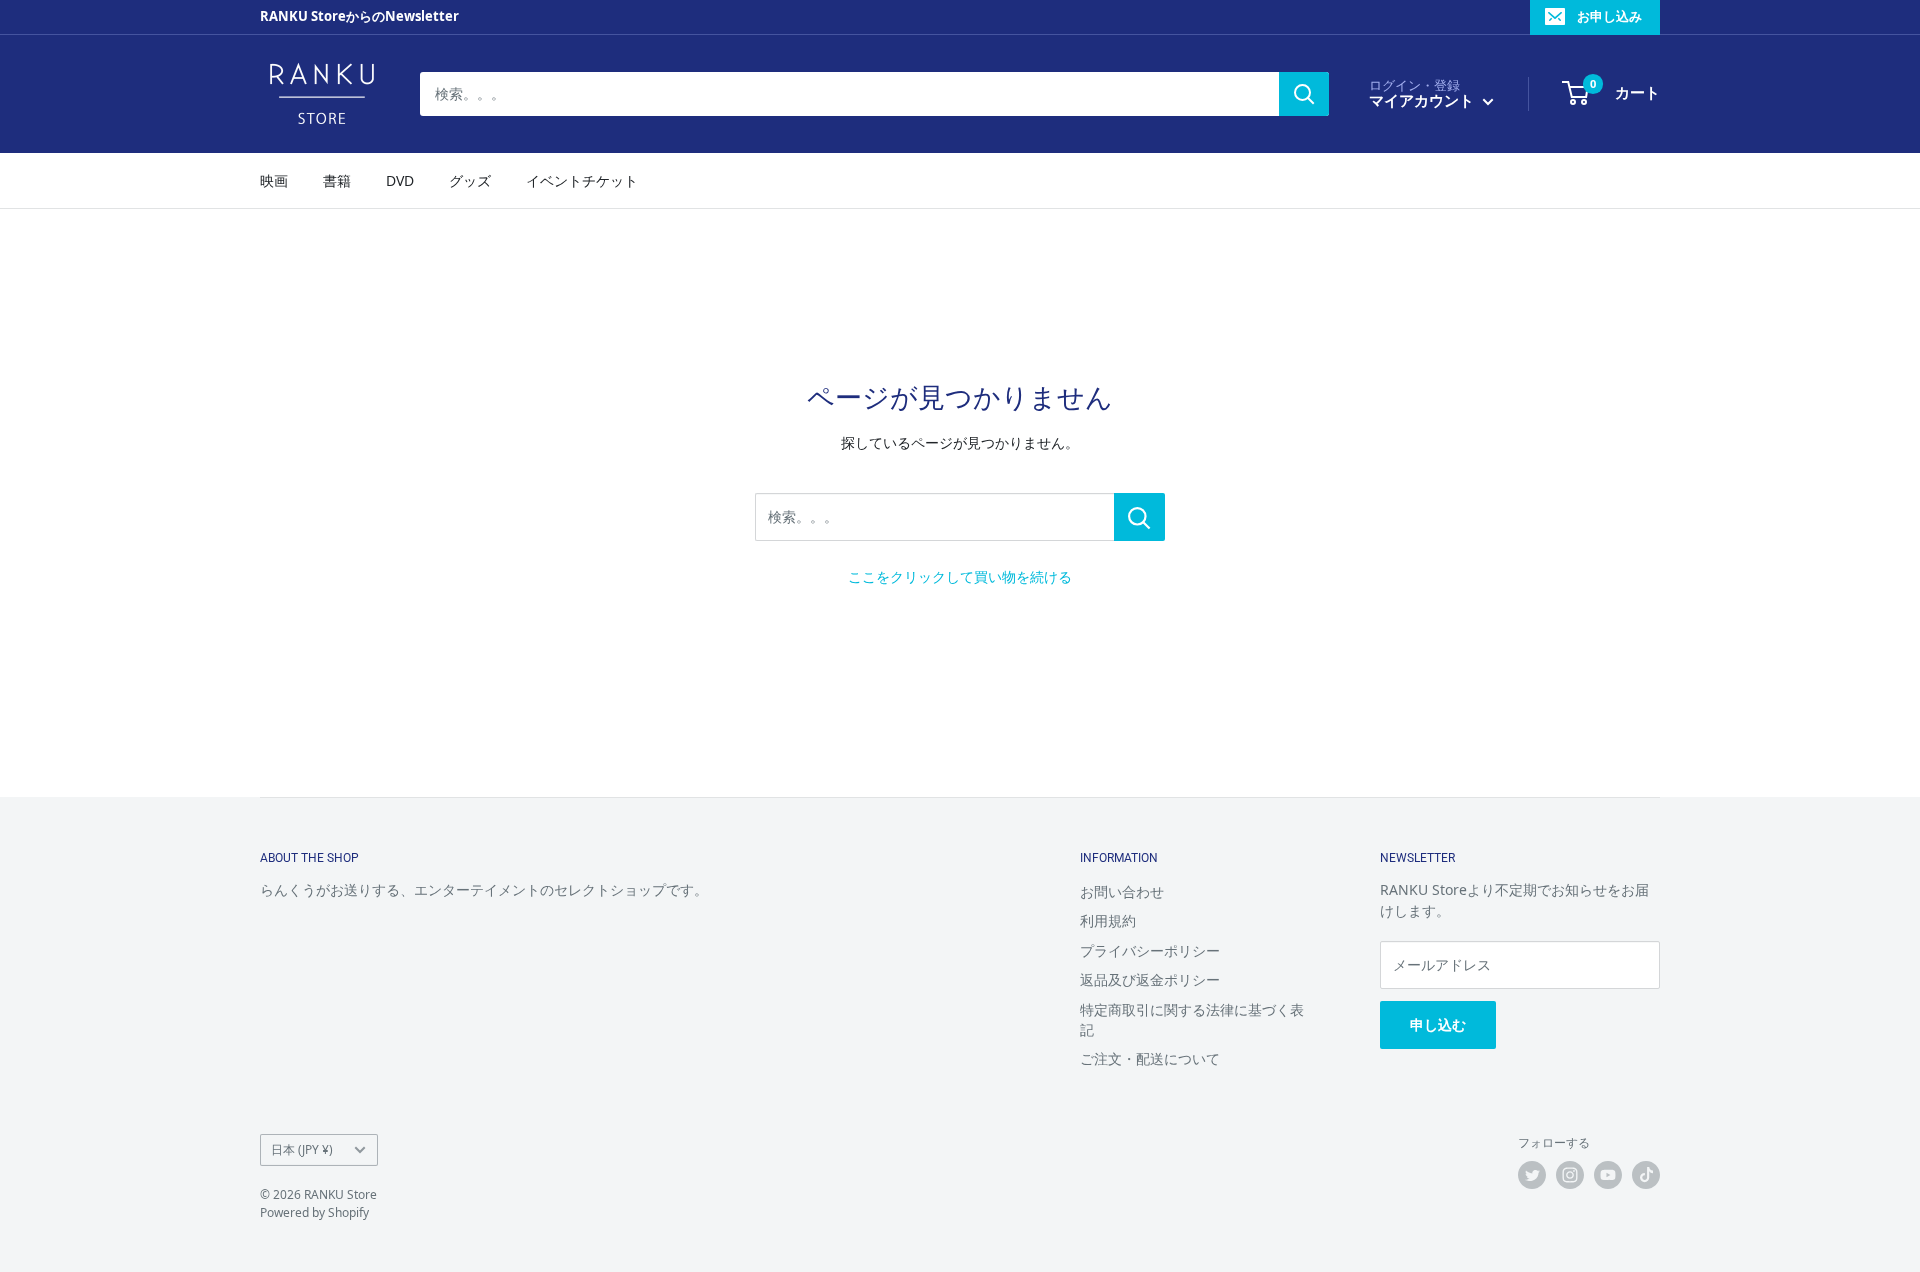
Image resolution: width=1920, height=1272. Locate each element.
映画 (274, 180)
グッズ (470, 180)
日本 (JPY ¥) (302, 1149)
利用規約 (1108, 920)
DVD (400, 180)
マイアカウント (1423, 100)
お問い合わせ (1122, 891)
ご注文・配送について (1150, 1058)
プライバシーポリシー (1150, 950)
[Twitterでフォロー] (1532, 1175)
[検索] (1304, 94)
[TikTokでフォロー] (1646, 1175)
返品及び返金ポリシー (1150, 979)
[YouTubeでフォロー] (1608, 1175)
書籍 (337, 180)
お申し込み (1609, 16)
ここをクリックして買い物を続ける (960, 576)
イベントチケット (582, 180)
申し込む (1438, 1024)
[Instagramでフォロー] (1570, 1175)
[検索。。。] (1139, 517)
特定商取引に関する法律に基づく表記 (1192, 1019)
